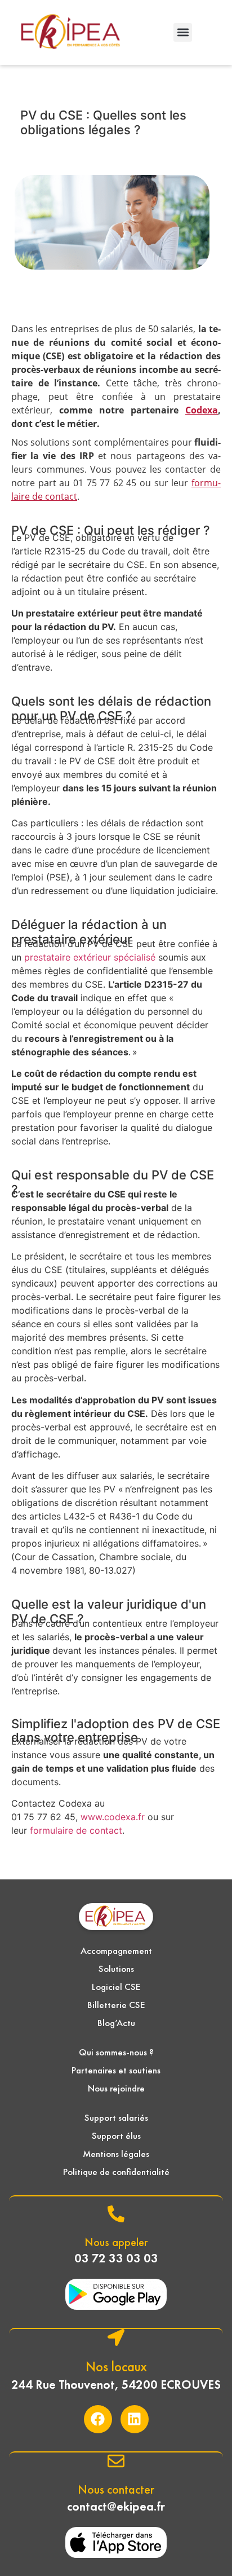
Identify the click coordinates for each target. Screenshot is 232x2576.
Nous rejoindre (116, 2088)
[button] (183, 32)
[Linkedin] (135, 2419)
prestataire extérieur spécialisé (90, 957)
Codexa (202, 410)
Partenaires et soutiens (116, 2070)
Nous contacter (116, 2489)
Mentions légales (116, 2154)
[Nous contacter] (116, 2461)
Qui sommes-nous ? (116, 2052)
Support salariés (116, 2117)
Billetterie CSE (116, 2005)
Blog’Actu (116, 2023)
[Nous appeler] (116, 2214)
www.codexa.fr (113, 1817)
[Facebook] (98, 2419)
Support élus (116, 2135)
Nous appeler (116, 2242)
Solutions (116, 1969)
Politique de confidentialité (116, 2172)
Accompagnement (116, 1950)
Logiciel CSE (116, 1987)
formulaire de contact (76, 1830)
